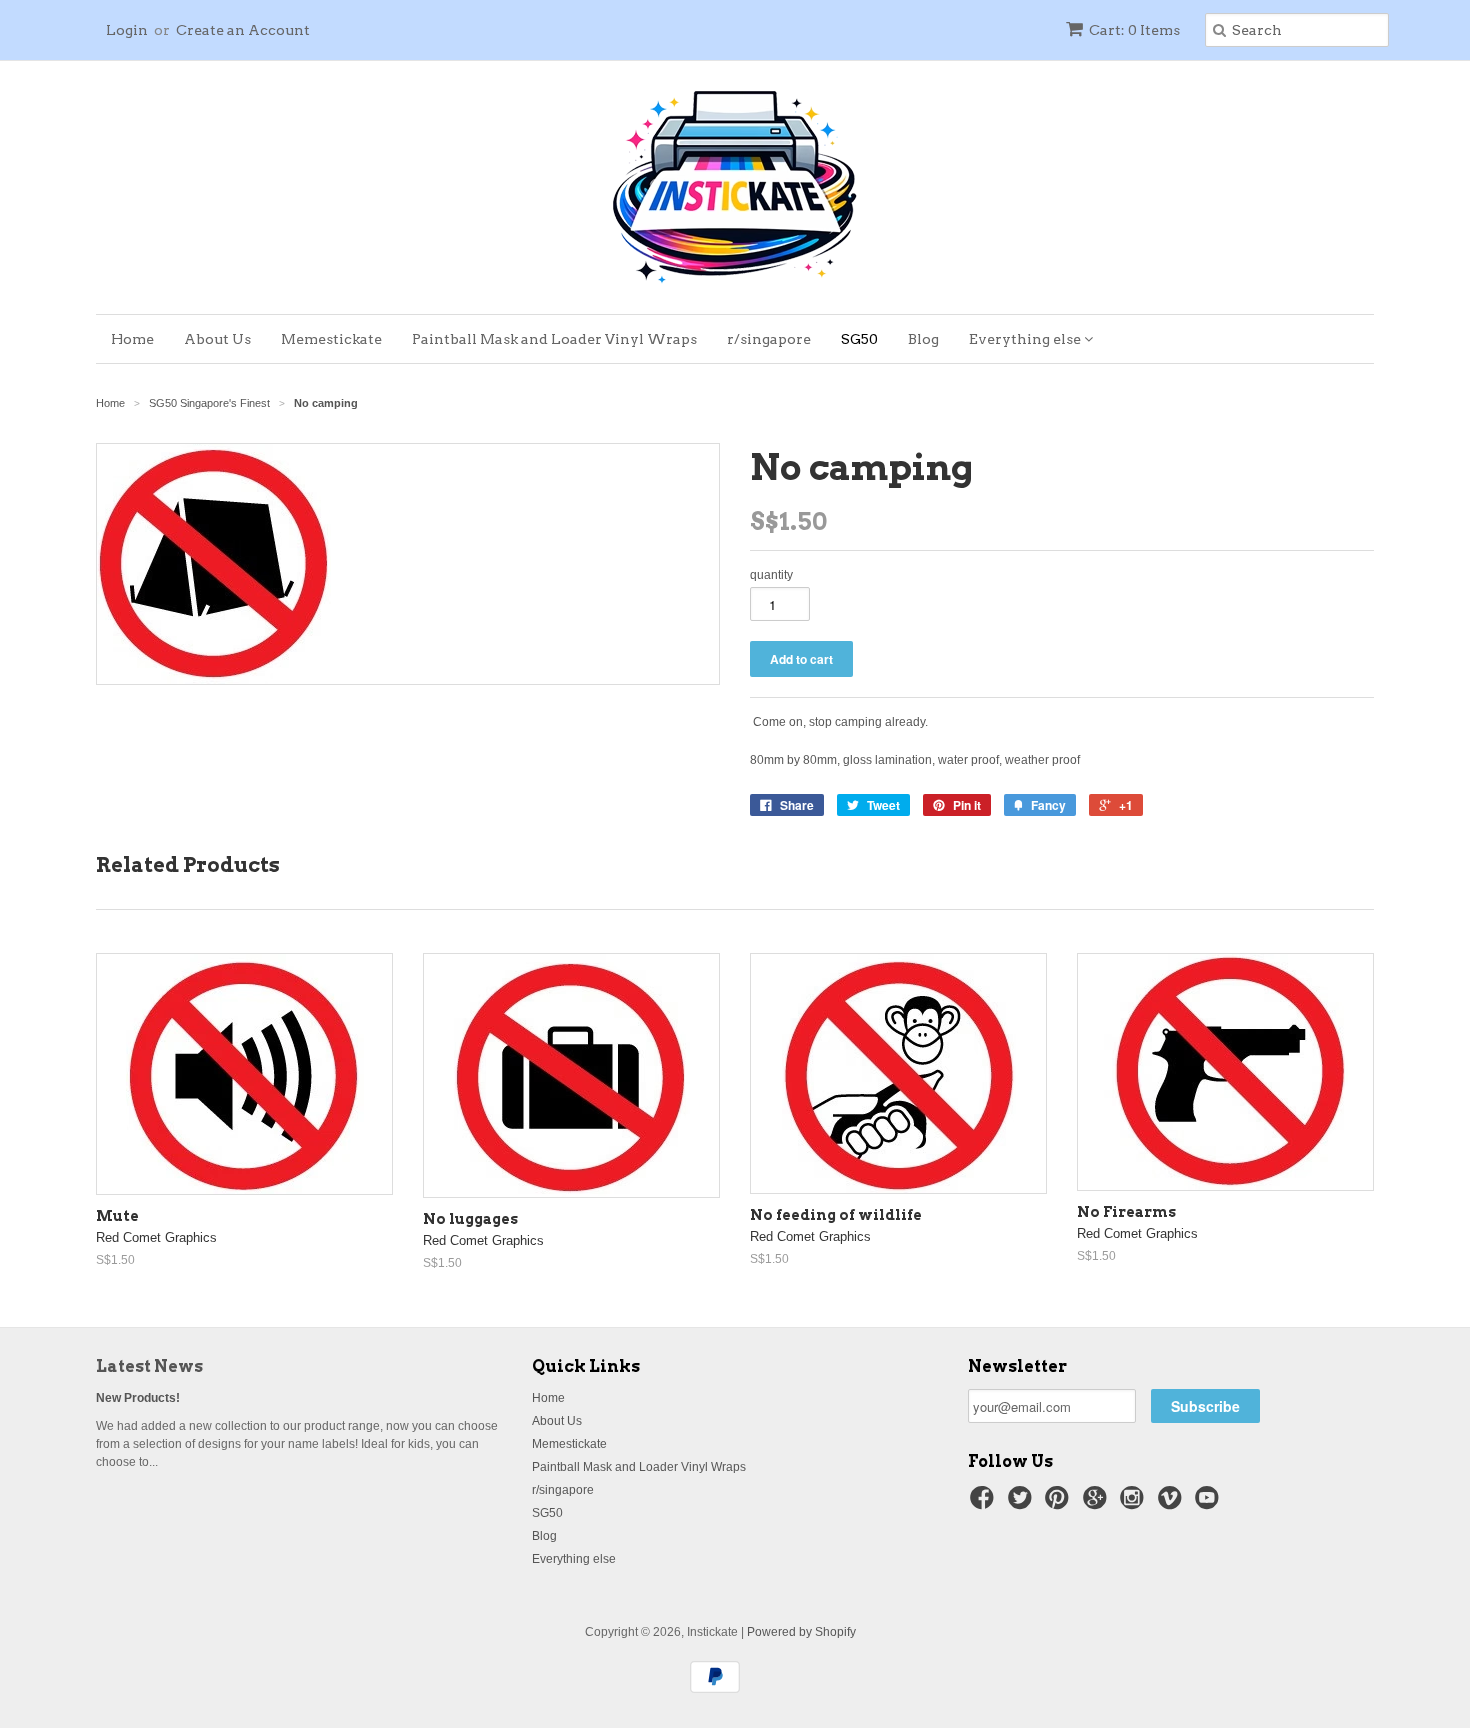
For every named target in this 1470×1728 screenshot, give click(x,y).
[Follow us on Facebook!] (985, 1504)
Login (127, 30)
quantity (771, 575)
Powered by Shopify (801, 1632)
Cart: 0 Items (1134, 30)
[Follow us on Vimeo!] (1173, 1504)
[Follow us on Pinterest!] (1060, 1504)
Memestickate (331, 339)
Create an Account (243, 30)
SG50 (859, 339)
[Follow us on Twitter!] (1023, 1504)
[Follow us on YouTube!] (1210, 1504)
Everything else (1026, 339)
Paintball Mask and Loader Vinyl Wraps (554, 339)
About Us (217, 339)
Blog (923, 339)
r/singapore (769, 339)
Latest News (149, 1366)
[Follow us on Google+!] (1098, 1504)
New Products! (138, 1398)
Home (132, 339)
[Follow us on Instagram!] (1135, 1504)
